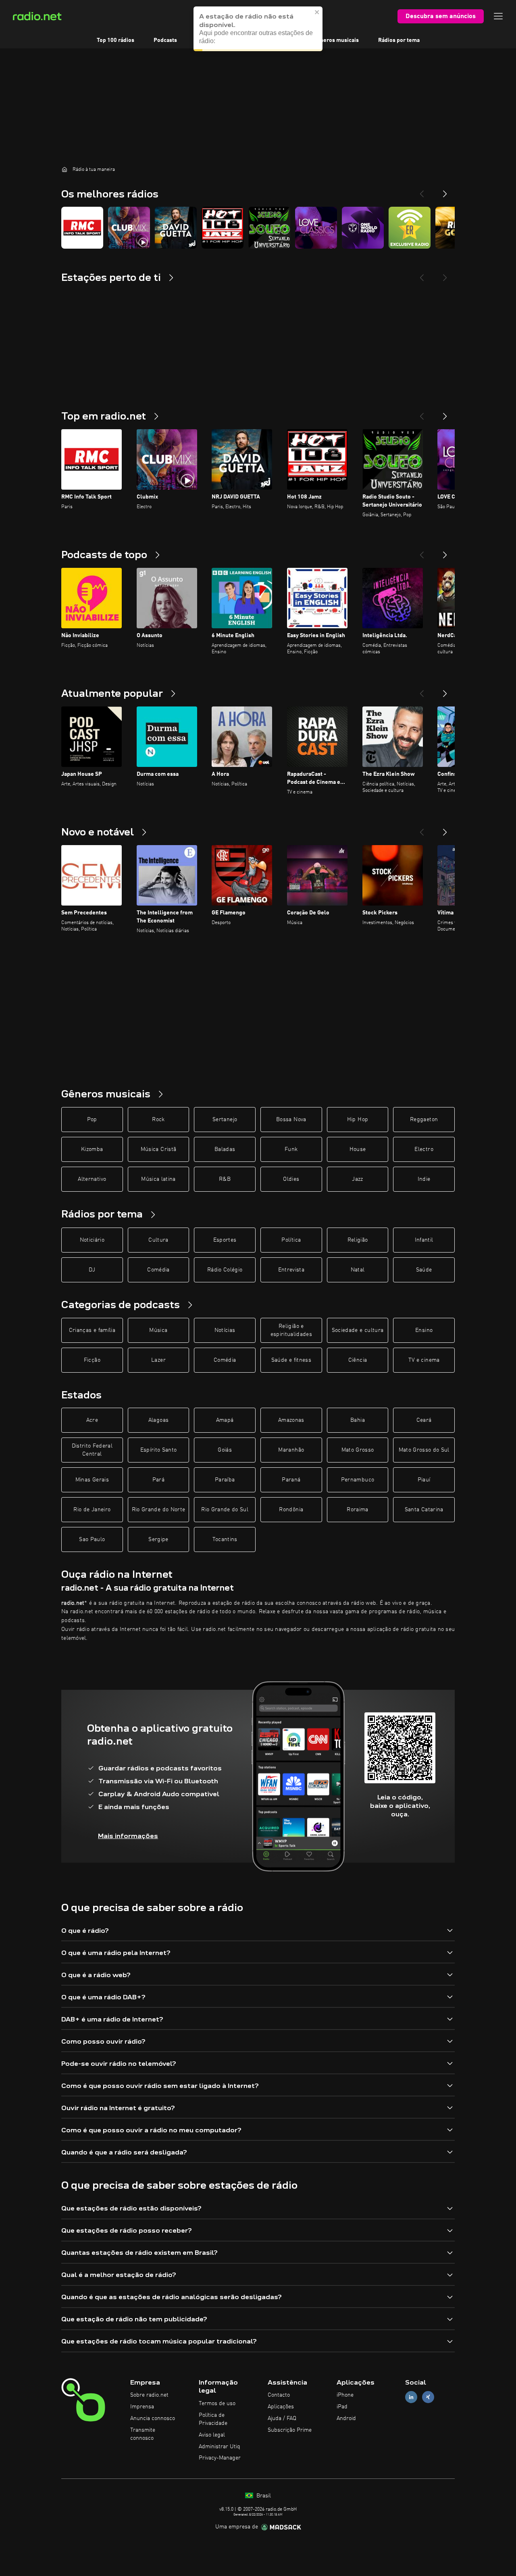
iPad (342, 2407)
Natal (358, 1270)
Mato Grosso (358, 1450)
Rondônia (291, 1510)
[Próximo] (445, 413)
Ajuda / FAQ (282, 2418)
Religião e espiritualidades (291, 1330)
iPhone (345, 2395)
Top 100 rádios (115, 40)
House (358, 1149)
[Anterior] (422, 413)
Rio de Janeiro (92, 1510)
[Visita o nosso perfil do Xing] (428, 2397)
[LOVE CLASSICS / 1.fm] (316, 228)
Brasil (263, 2496)
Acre (92, 1420)
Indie (424, 1179)
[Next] (445, 191)
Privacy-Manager (220, 2458)
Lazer (158, 1360)
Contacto (279, 2395)
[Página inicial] (64, 169)
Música (158, 1330)
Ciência (358, 1360)
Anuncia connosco (153, 2418)
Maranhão (291, 1450)
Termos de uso (217, 2404)
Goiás (225, 1450)
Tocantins (225, 1539)
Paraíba (225, 1480)
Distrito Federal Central (92, 1450)
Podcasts (165, 40)
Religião (358, 1240)
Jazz (357, 1179)
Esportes (225, 1240)
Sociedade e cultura (358, 1330)
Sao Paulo (92, 1539)
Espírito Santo (159, 1450)
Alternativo (92, 1179)
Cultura (158, 1240)
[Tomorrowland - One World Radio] (363, 228)
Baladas (225, 1149)
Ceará (424, 1420)
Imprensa (142, 2407)
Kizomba (92, 1149)
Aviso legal (212, 2435)
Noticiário (92, 1240)
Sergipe (158, 1539)
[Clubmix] (129, 228)
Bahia (358, 1420)
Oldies (291, 1179)
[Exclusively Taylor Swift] (410, 228)
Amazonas (291, 1420)
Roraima (357, 1510)
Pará (158, 1480)
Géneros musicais (336, 40)
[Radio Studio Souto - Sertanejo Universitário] (269, 228)
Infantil (424, 1240)
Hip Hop (358, 1120)
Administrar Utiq (220, 2447)
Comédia (158, 1270)
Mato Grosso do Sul (424, 1450)
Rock (158, 1120)
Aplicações (281, 2407)
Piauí (424, 1480)
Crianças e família (92, 1330)
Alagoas (158, 1420)
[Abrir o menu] (498, 16)
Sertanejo (225, 1120)
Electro (424, 1149)
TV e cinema (424, 1360)
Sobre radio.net (149, 2395)
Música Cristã (159, 1149)
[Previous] (422, 191)
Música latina (158, 1179)
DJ (92, 1270)
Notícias (225, 1330)
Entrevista (291, 1270)
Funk (291, 1149)
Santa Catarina (424, 1510)
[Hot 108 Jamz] (223, 228)
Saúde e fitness (291, 1360)
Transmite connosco (143, 2434)
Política (291, 1240)
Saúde (424, 1270)
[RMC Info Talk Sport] (82, 228)
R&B (225, 1179)
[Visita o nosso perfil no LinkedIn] (411, 2397)
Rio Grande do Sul (225, 1510)
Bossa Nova (291, 1120)
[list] (258, 228)
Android (346, 2418)
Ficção (92, 1360)
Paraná (291, 1480)
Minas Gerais (92, 1480)
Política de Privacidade (213, 2419)
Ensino (424, 1330)
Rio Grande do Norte (159, 1510)
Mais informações (128, 1836)
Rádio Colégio (225, 1270)
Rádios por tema (399, 40)
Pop (92, 1120)
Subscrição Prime (290, 2430)
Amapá (225, 1420)
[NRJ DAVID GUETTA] (176, 228)
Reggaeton (424, 1120)
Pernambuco (358, 1480)
